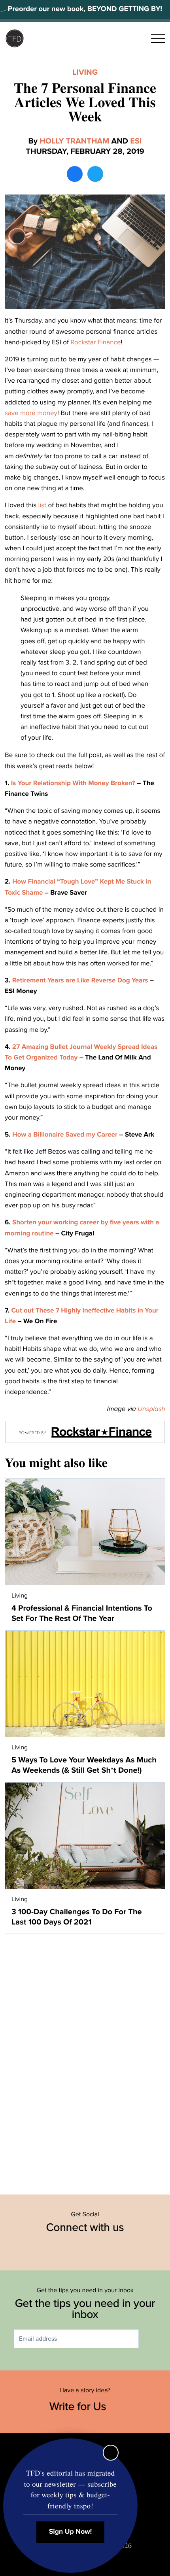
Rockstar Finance (95, 342)
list (42, 505)
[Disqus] (85, 2060)
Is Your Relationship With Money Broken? (73, 783)
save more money (31, 413)
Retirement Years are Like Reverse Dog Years (80, 980)
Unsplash (151, 1409)
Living (85, 72)
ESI (136, 141)
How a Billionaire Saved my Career (65, 1134)
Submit (150, 2339)
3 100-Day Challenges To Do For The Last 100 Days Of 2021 (77, 1917)
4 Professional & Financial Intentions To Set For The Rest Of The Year (82, 1613)
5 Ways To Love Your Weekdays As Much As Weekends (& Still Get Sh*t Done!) (84, 1765)
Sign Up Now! (71, 2532)
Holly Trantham (74, 141)
